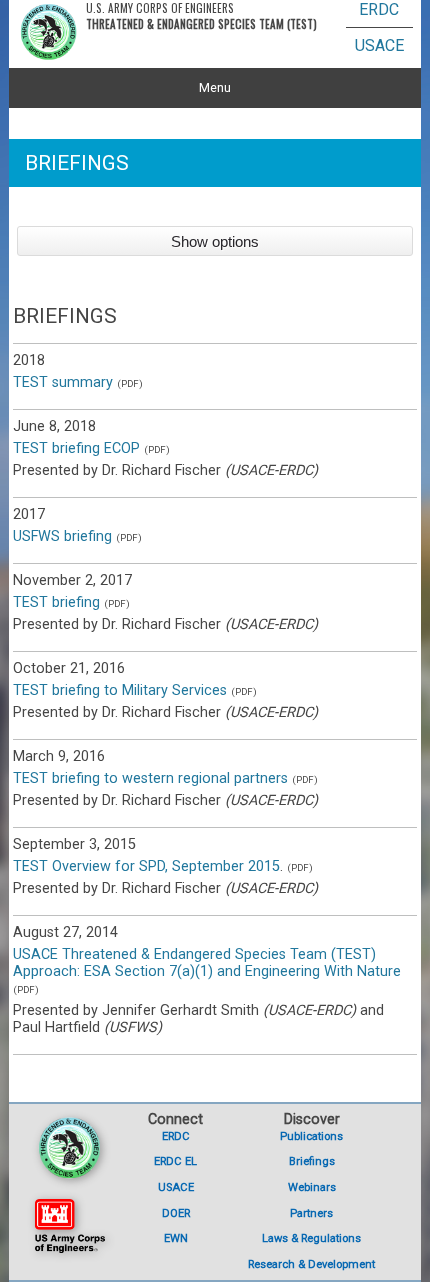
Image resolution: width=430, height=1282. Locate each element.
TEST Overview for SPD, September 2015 (146, 866)
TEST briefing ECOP (76, 448)
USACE (379, 45)
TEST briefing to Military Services (120, 690)
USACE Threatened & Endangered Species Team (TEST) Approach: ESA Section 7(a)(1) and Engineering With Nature (207, 963)
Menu (215, 87)
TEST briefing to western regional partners (150, 778)
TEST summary (63, 382)
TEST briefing (56, 602)
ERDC (379, 9)
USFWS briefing (62, 536)
